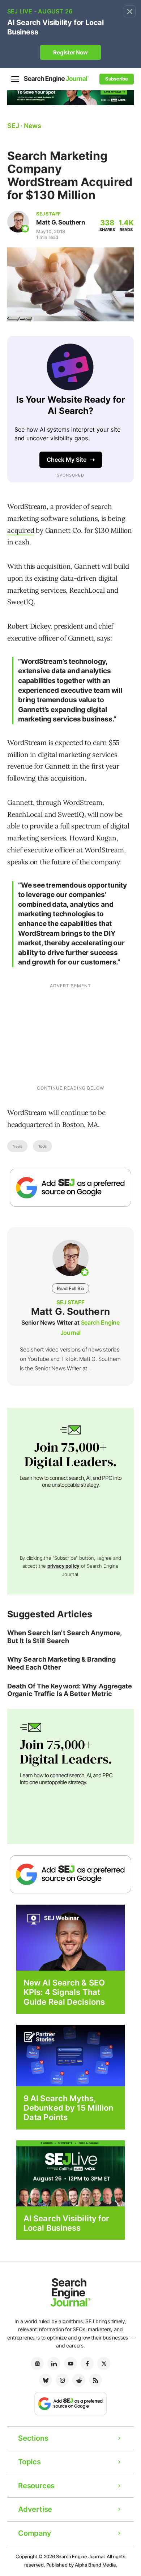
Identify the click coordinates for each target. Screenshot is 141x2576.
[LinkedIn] (54, 2363)
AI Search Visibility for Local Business (66, 2223)
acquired (21, 530)
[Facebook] (87, 2363)
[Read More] (70, 2055)
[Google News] (37, 2363)
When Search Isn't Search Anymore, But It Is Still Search (64, 1637)
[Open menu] (15, 79)
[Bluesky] (46, 2380)
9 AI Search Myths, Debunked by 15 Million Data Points (68, 2108)
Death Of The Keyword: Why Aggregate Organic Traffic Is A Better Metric (70, 1690)
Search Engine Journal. (81, 2556)
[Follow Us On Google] (70, 1188)
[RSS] (95, 2380)
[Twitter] (104, 2363)
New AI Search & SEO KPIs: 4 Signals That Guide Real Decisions (64, 1992)
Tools (42, 1146)
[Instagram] (62, 2380)
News (17, 1146)
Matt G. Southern (61, 222)
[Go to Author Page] (18, 222)
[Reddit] (79, 2380)
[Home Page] (56, 79)
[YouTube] (70, 2363)
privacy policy (63, 1566)
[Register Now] (70, 1937)
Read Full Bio (70, 1288)
